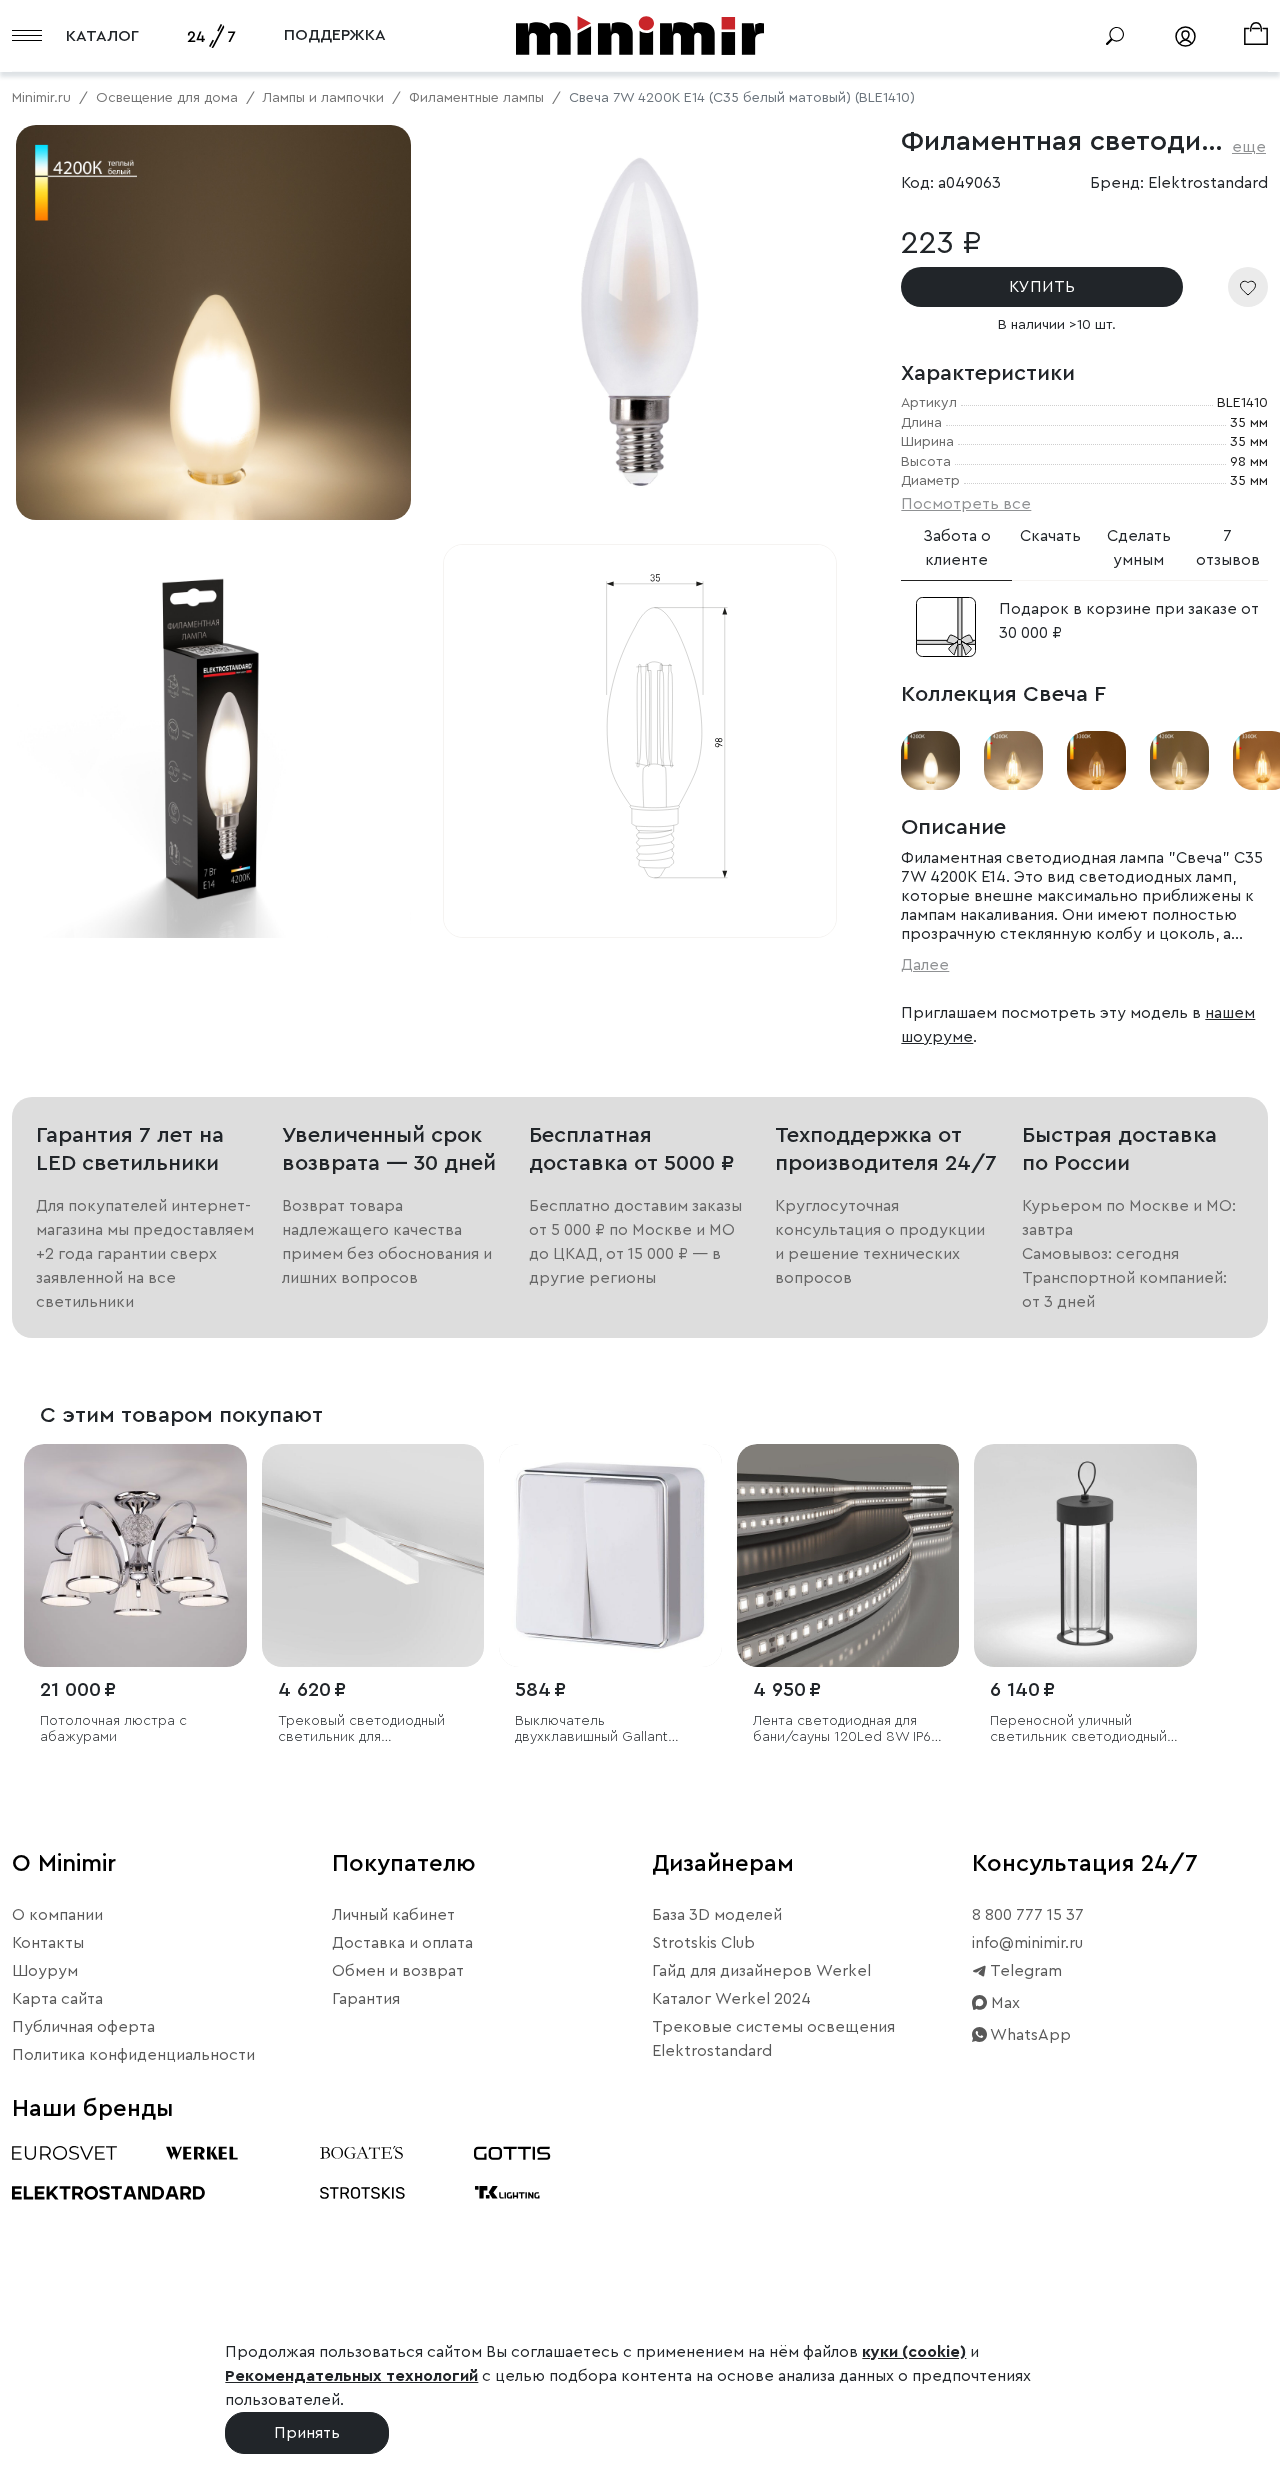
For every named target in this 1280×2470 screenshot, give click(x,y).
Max (1003, 2003)
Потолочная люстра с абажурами (113, 1729)
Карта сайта (57, 1999)
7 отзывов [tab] (1228, 548)
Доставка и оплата (402, 1943)
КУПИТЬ (1042, 287)
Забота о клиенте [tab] (957, 548)
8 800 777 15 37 (1028, 1915)
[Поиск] (1115, 36)
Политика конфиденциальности (133, 2055)
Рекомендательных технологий (351, 2376)
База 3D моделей (717, 1915)
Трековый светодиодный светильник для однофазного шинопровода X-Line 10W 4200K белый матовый (370, 1730)
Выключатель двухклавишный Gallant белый (591, 1730)
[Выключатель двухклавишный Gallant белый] (610, 1555)
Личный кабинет (393, 1915)
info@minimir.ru (1027, 1943)
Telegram (1024, 1971)
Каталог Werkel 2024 (731, 1999)
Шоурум (45, 1971)
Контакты (48, 1943)
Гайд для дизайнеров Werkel (761, 1971)
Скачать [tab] (1050, 536)
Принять (307, 2433)
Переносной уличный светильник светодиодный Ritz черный (1078, 1730)
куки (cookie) (914, 2352)
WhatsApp (1029, 2035)
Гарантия (366, 1999)
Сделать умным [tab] (1139, 548)
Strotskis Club (703, 1943)
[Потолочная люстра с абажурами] (135, 1555)
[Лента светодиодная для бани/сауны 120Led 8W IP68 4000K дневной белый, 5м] (848, 1555)
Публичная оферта (83, 2027)
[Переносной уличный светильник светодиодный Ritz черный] (1085, 1555)
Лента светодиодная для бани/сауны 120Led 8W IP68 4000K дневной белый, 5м (846, 1730)
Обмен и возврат (398, 1971)
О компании (57, 1915)
